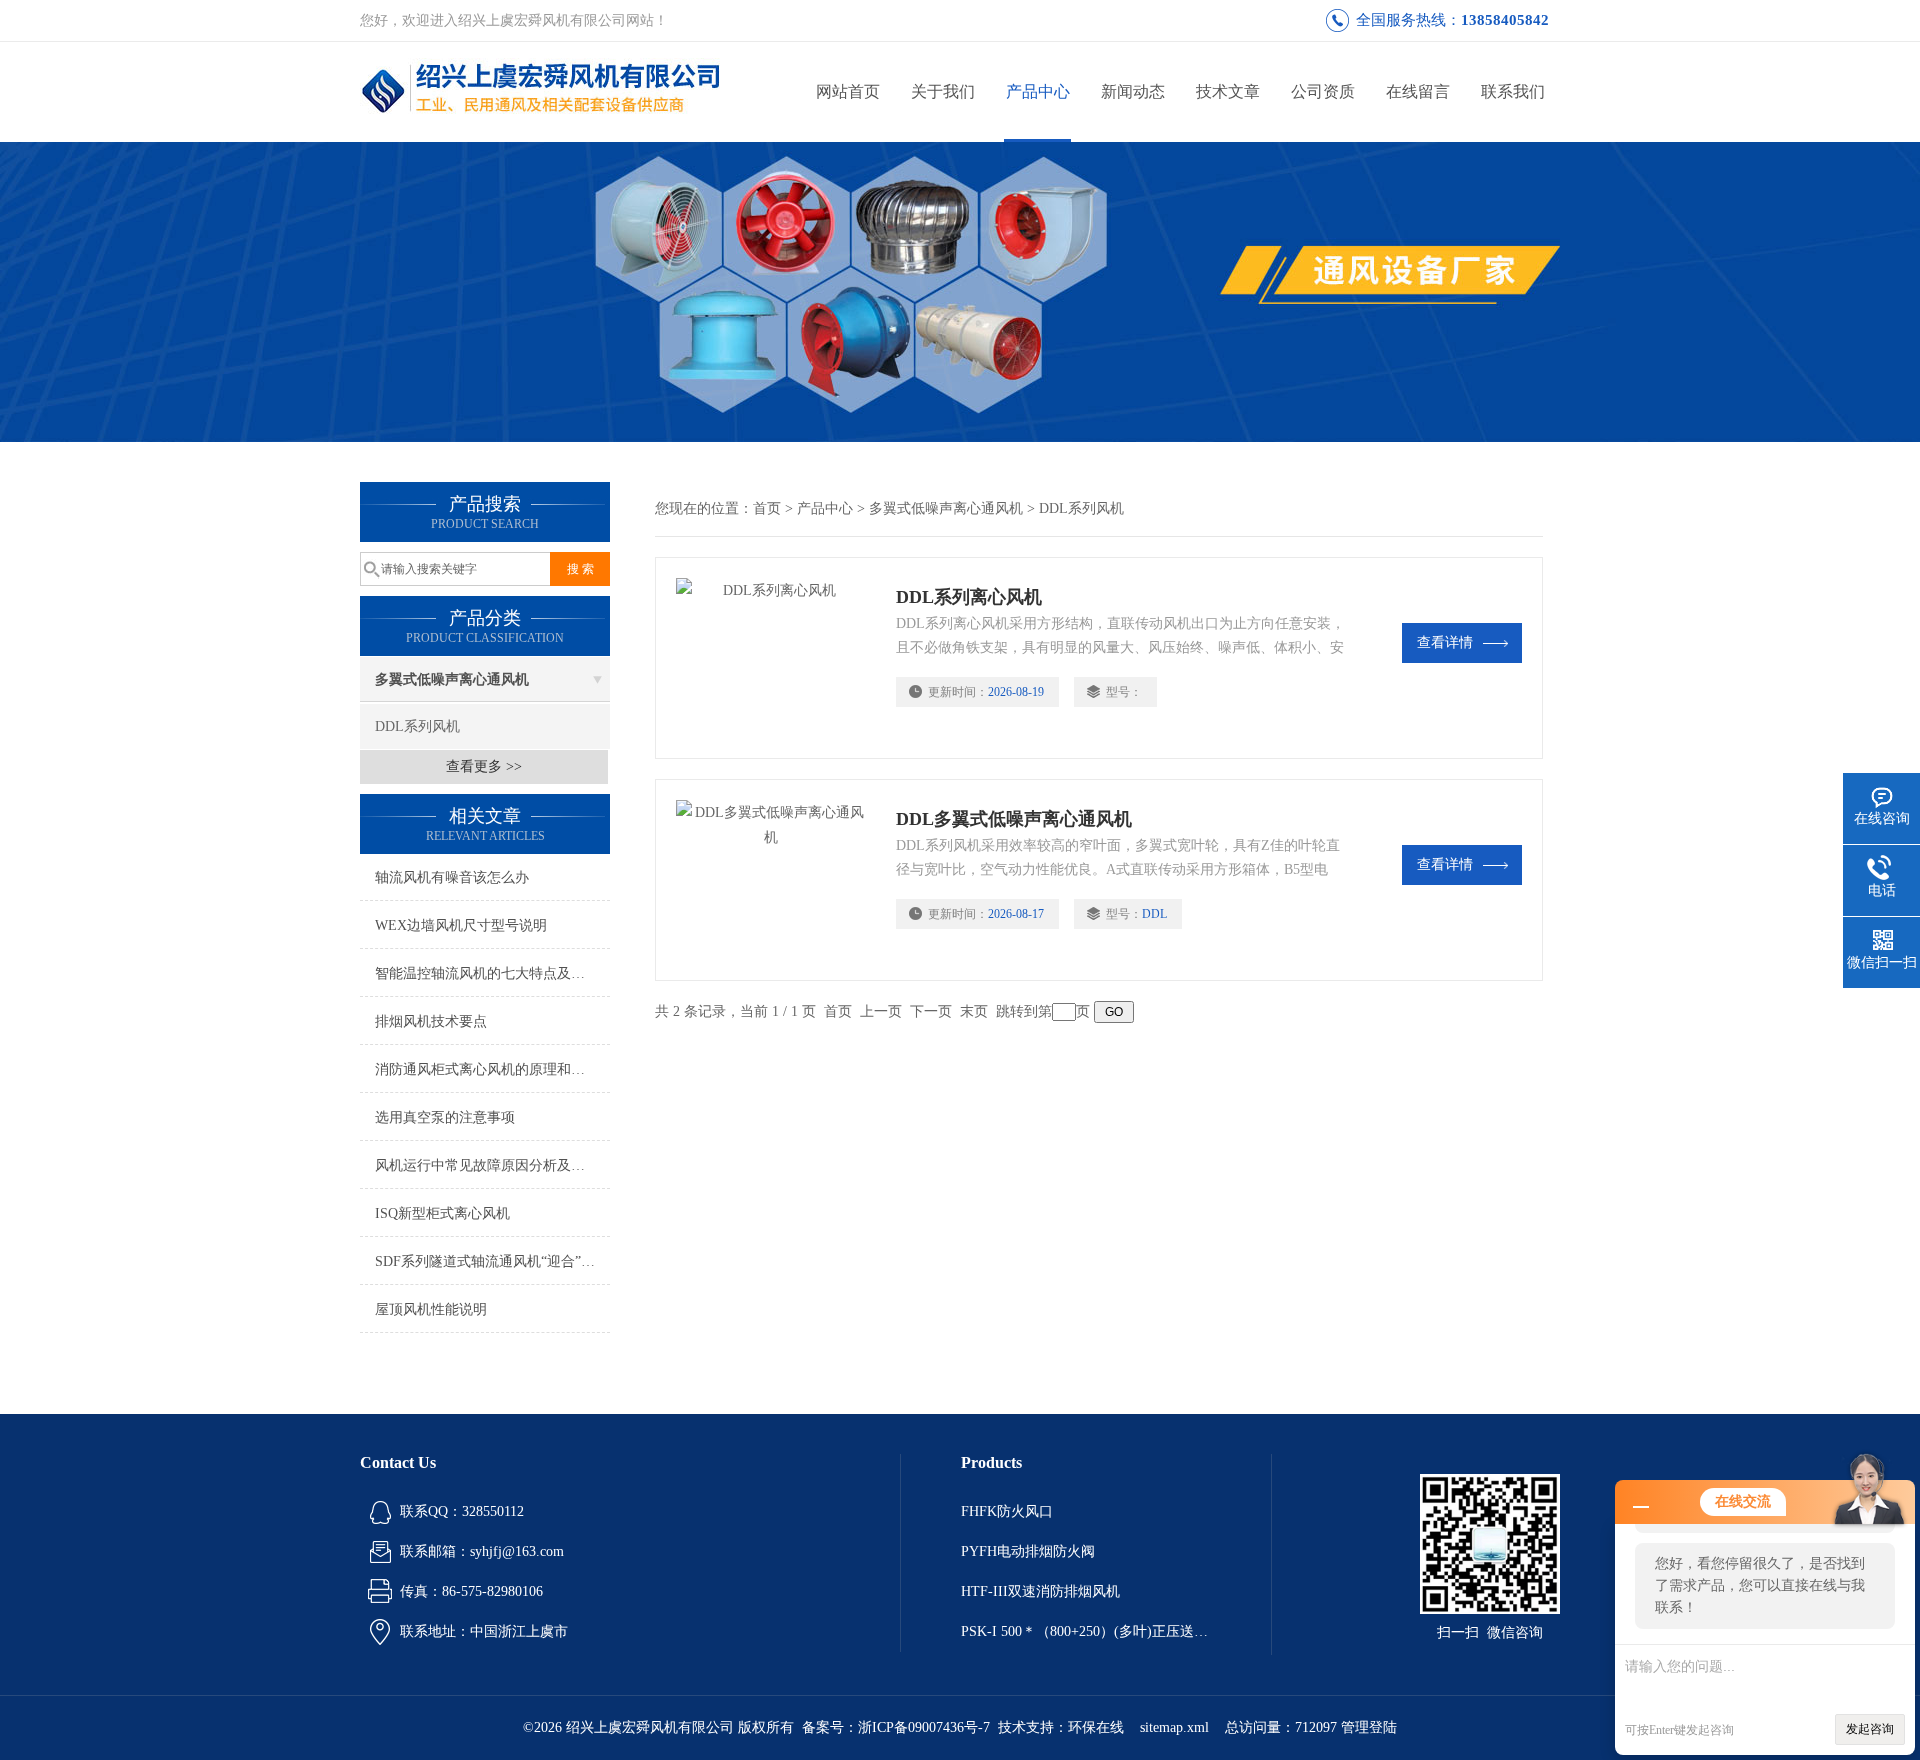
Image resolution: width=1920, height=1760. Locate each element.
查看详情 (1445, 642)
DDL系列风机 (417, 726)
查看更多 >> (484, 766)
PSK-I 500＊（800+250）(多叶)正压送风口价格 (1086, 1631)
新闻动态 (1133, 91)
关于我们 (943, 91)
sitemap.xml (1174, 1727)
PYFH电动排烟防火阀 (1028, 1551)
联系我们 (1513, 91)
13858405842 (1505, 20)
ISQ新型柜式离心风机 (442, 1213)
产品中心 (1038, 91)
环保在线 (1096, 1727)
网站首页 (848, 91)
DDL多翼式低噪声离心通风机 (1014, 819)
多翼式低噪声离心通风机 (452, 679)
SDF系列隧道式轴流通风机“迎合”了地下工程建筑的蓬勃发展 (492, 1261)
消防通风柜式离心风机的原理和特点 (487, 1069)
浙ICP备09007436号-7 (924, 1727)
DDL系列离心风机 (969, 597)
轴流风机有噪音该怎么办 (452, 877)
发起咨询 (1870, 1729)
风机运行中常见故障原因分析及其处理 (492, 1165)
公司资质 (1323, 91)
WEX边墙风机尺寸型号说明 (461, 925)
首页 (767, 508)
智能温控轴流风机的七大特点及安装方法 (492, 973)
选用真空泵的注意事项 (445, 1117)
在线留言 (1418, 91)
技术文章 (1228, 91)
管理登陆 (1369, 1727)
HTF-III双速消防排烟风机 (1040, 1591)
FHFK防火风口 (1007, 1511)
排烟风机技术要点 (431, 1021)
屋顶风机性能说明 (431, 1309)
